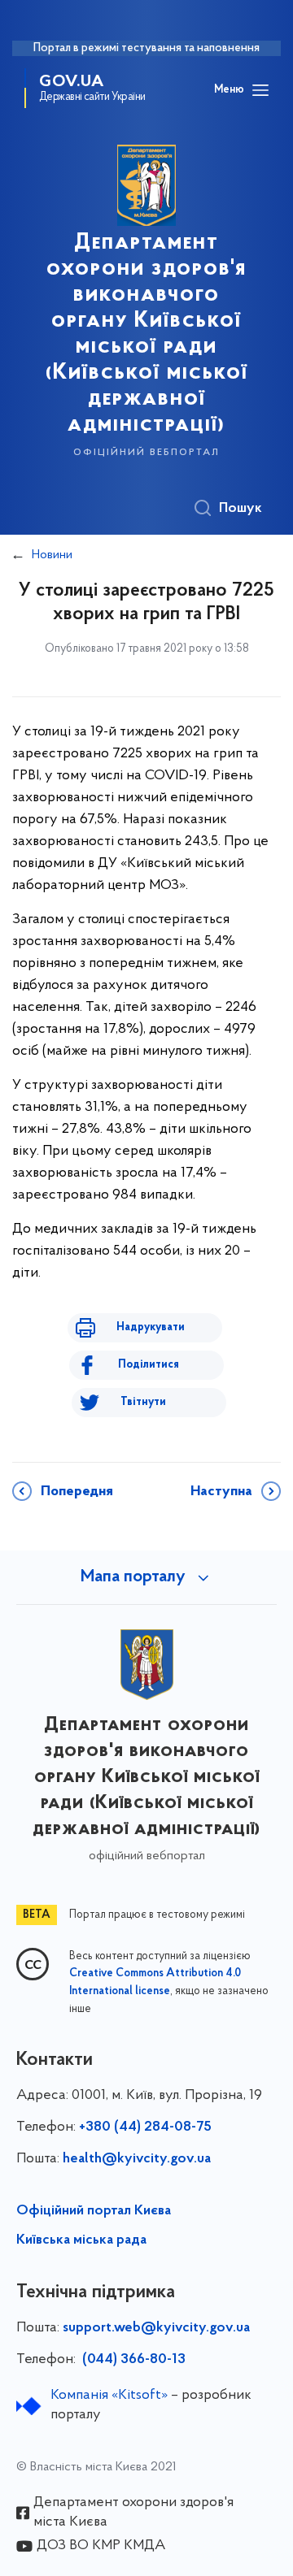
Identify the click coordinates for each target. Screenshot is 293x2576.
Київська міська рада (81, 2240)
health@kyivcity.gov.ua (137, 2159)
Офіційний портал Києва (94, 2211)
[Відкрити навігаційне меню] (260, 90)
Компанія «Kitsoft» (109, 2396)
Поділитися (149, 1365)
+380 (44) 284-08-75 (145, 2127)
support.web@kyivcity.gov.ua (156, 2328)
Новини (52, 555)
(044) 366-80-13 (132, 2360)
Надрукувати (151, 1327)
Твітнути (143, 1402)
